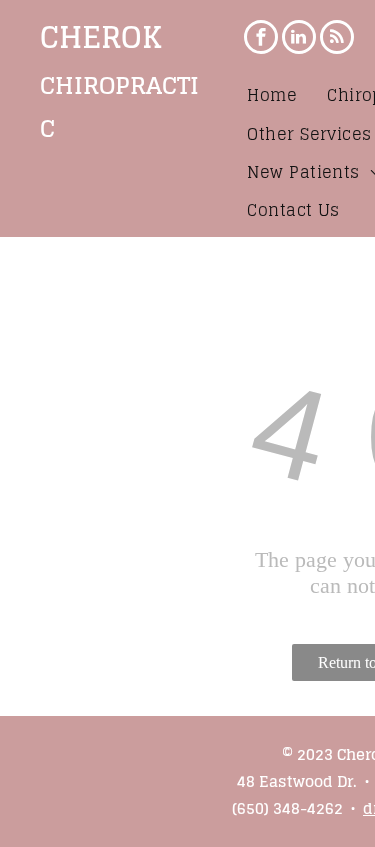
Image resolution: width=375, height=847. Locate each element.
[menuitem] (272, 95)
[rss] (337, 39)
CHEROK (101, 37)
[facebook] (261, 39)
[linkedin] (299, 39)
